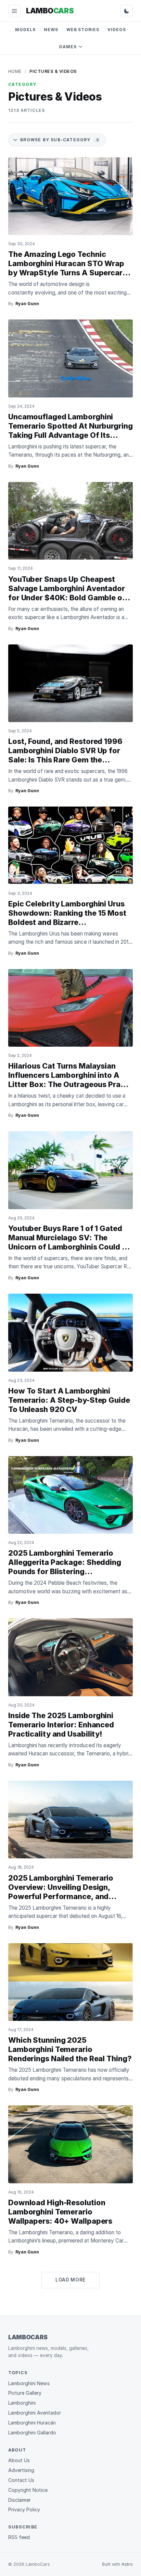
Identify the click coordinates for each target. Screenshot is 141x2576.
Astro (127, 2564)
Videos (117, 30)
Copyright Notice (28, 2490)
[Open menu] (14, 11)
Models (25, 30)
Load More (70, 2280)
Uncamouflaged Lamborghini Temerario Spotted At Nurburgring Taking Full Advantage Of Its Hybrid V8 (70, 430)
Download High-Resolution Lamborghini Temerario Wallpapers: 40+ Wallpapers (60, 2212)
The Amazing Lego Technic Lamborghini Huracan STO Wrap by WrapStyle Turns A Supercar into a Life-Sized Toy (66, 268)
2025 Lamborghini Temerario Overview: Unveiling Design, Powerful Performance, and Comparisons (61, 1892)
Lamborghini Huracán (32, 2423)
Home (15, 71)
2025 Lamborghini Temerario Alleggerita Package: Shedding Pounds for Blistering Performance (65, 1567)
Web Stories (83, 30)
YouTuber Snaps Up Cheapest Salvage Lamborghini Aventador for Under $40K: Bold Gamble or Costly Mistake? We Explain (67, 593)
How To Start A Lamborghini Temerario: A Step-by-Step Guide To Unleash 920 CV (69, 1400)
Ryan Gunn (27, 304)
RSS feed (19, 2537)
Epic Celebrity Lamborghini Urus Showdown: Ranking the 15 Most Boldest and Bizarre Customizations (67, 918)
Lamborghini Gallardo (32, 2433)
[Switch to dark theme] (127, 11)
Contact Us (21, 2480)
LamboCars (28, 2337)
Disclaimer (20, 2500)
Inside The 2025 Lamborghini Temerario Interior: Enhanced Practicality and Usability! (61, 1725)
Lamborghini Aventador (35, 2413)
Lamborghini (22, 2403)
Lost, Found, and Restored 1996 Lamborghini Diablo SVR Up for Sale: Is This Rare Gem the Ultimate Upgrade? (65, 755)
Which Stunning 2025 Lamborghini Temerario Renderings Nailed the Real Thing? (70, 2049)
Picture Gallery (25, 2393)
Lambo (50, 11)
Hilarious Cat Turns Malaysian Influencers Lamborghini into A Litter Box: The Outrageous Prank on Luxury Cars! (69, 1080)
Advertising (21, 2470)
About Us (19, 2460)
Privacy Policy (24, 2509)
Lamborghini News (29, 2383)
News (51, 30)
